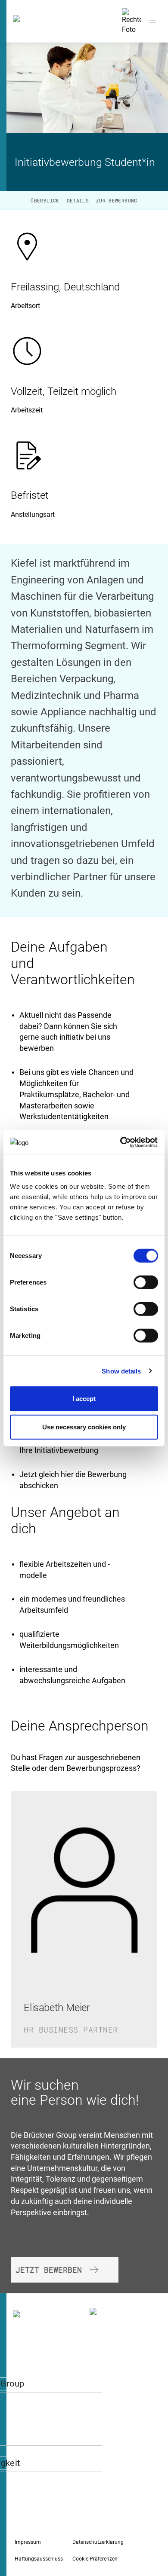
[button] (65, 2270)
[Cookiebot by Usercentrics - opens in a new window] (121, 1142)
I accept (84, 1399)
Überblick (45, 200)
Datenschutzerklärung (98, 2542)
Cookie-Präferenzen (95, 2559)
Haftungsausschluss (39, 2559)
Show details (121, 1371)
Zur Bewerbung (117, 200)
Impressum (28, 2542)
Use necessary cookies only (84, 1427)
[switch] (146, 1282)
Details (78, 200)
